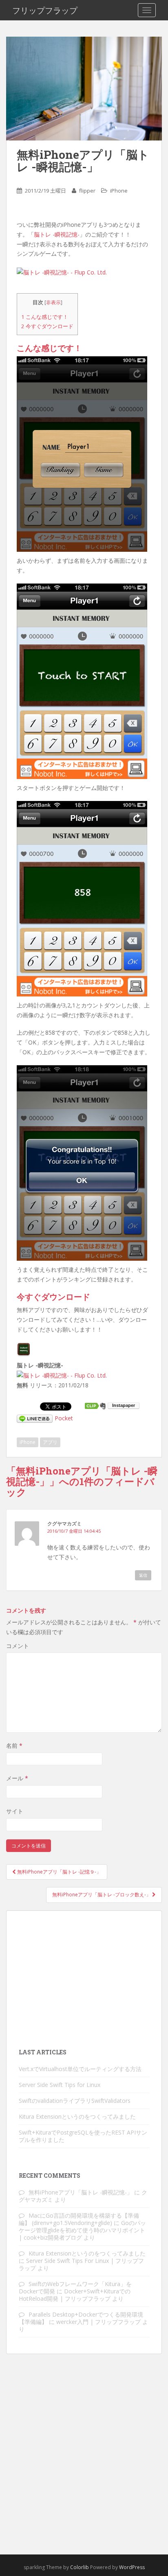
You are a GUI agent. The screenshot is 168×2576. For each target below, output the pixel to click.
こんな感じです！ (45, 317)
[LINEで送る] (35, 1418)
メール (17, 1778)
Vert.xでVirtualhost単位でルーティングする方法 (80, 2069)
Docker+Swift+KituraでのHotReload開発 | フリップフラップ (75, 2295)
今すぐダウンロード (47, 326)
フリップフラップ (45, 10)
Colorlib (80, 2567)
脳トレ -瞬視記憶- (57, 234)
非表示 (53, 302)
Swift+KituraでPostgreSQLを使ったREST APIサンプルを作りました (83, 2136)
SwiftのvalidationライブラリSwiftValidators (75, 2101)
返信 (143, 1575)
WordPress (132, 2567)
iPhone (119, 191)
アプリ (50, 1442)
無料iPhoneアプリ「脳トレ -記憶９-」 (59, 1872)
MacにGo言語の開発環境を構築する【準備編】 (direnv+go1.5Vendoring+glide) (79, 2219)
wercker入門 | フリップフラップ (98, 2322)
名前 (14, 1745)
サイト (15, 1811)
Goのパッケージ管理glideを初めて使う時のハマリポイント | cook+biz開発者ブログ (82, 2230)
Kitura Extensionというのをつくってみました (77, 2116)
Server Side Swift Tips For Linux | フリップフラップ (81, 2264)
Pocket (64, 1418)
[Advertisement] (84, 1978)
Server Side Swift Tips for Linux (60, 2085)
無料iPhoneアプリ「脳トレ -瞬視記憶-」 (81, 2192)
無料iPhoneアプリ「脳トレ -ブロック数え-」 (102, 1895)
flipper (87, 191)
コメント (18, 1646)
